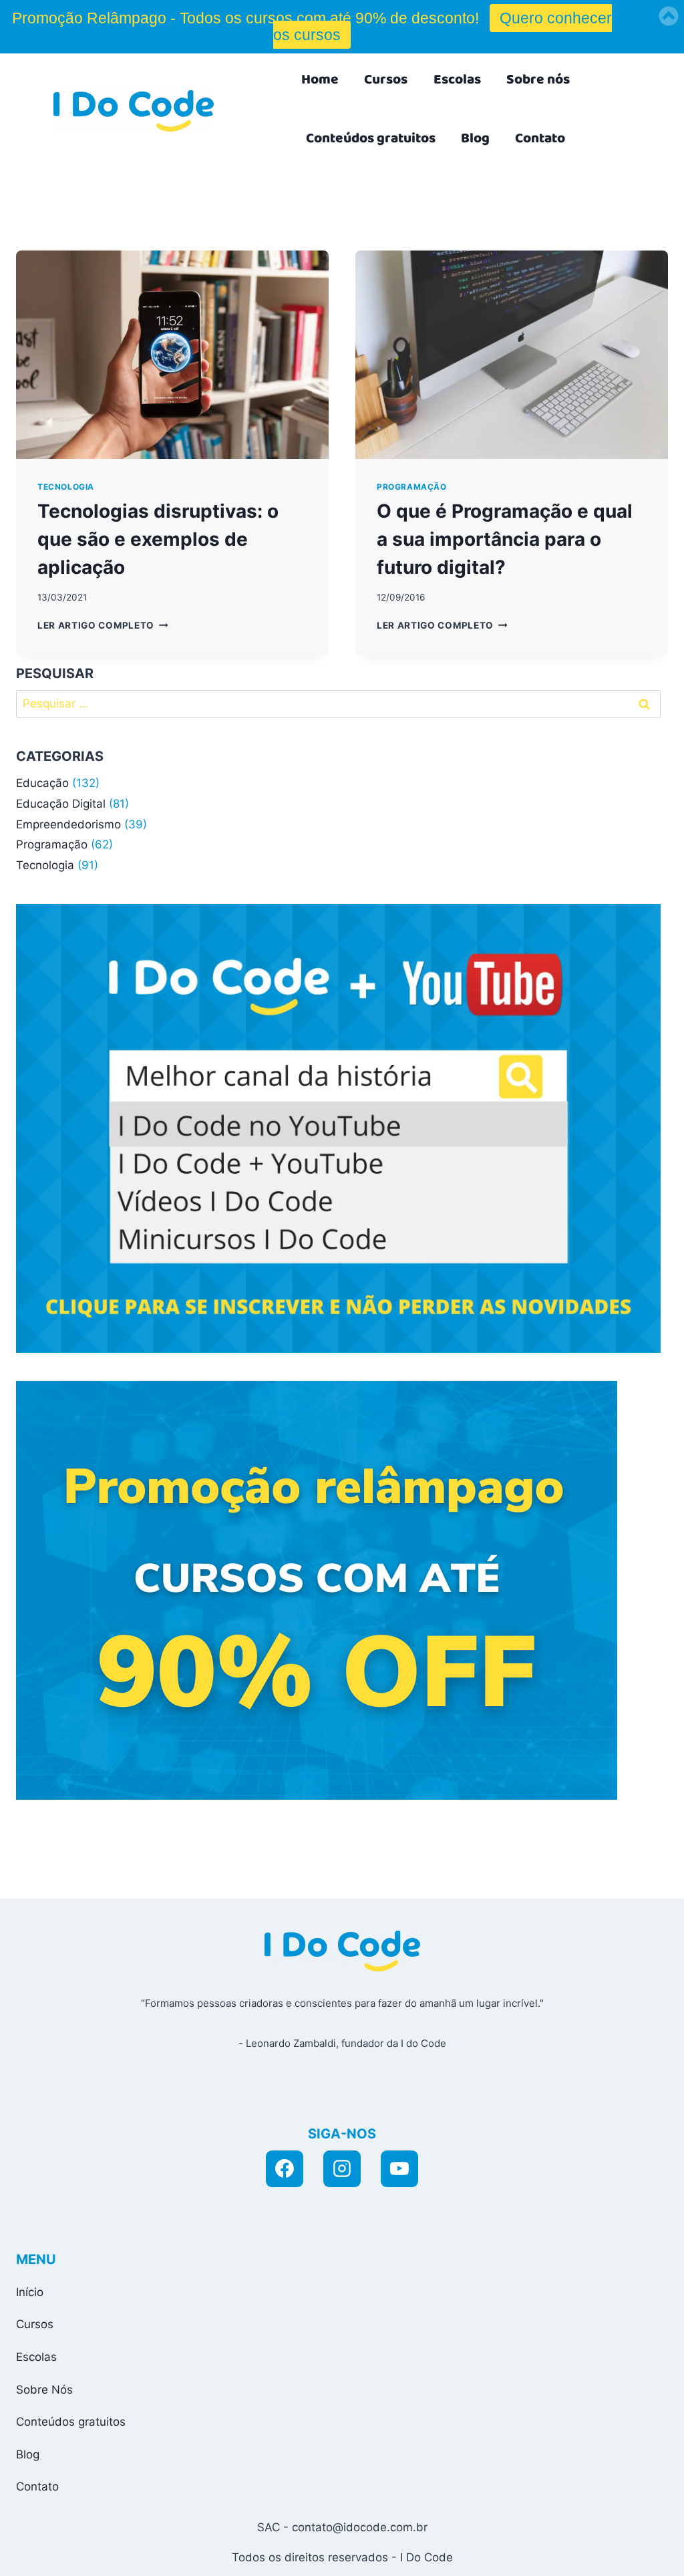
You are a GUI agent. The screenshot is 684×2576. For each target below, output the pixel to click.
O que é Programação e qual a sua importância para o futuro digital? (505, 539)
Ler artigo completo (103, 625)
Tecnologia (66, 487)
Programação (412, 487)
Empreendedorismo (68, 824)
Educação (42, 783)
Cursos (386, 79)
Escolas (457, 79)
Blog (475, 138)
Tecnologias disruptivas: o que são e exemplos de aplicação (158, 539)
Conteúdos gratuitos (371, 138)
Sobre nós (538, 79)
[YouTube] (399, 2169)
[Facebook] (285, 2169)
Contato (540, 138)
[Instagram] (342, 2169)
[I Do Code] (134, 111)
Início (30, 2292)
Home (320, 79)
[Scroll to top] (552, 2551)
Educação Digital (61, 804)
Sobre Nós (44, 2390)
